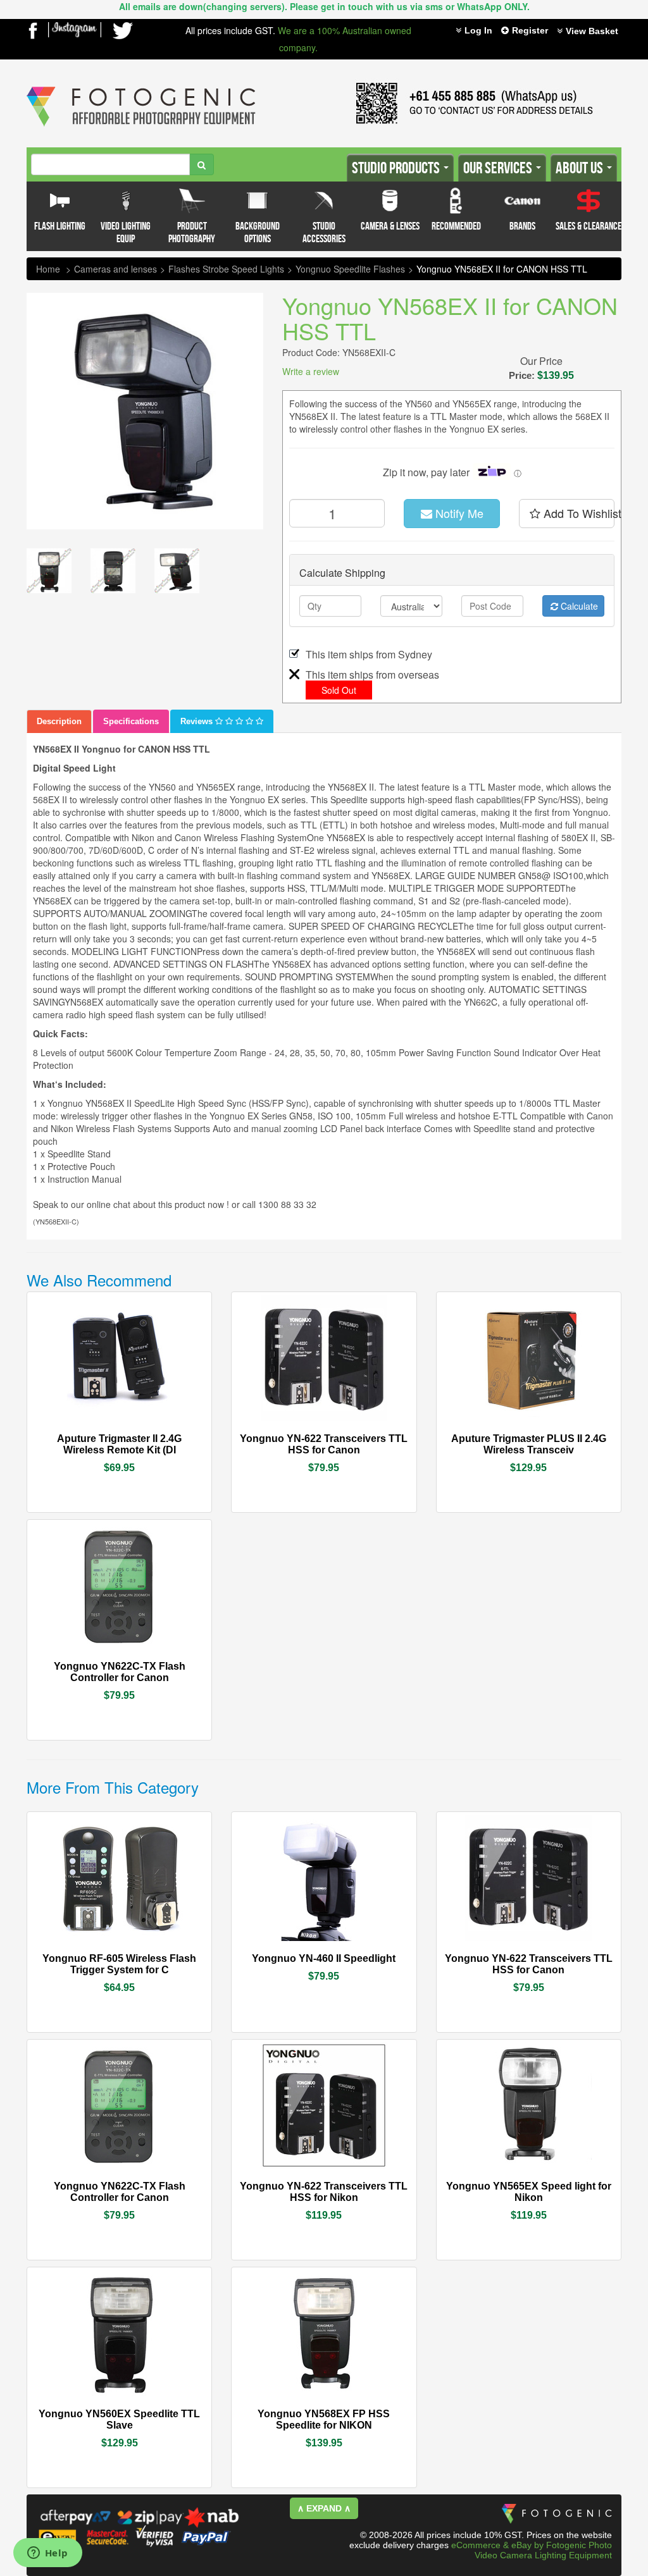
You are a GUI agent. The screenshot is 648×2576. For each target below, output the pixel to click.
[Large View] (49, 571)
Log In (478, 30)
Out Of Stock (148, 1438)
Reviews (198, 721)
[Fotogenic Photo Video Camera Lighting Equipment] (141, 87)
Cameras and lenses (115, 269)
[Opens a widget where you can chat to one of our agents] (47, 2554)
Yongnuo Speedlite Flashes (350, 269)
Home (48, 269)
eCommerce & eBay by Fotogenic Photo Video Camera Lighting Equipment (532, 2550)
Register (530, 30)
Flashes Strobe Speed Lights (226, 269)
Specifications (131, 721)
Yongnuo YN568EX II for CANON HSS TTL (502, 269)
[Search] (202, 164)
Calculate (578, 606)
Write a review (311, 371)
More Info (84, 1438)
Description (59, 721)
